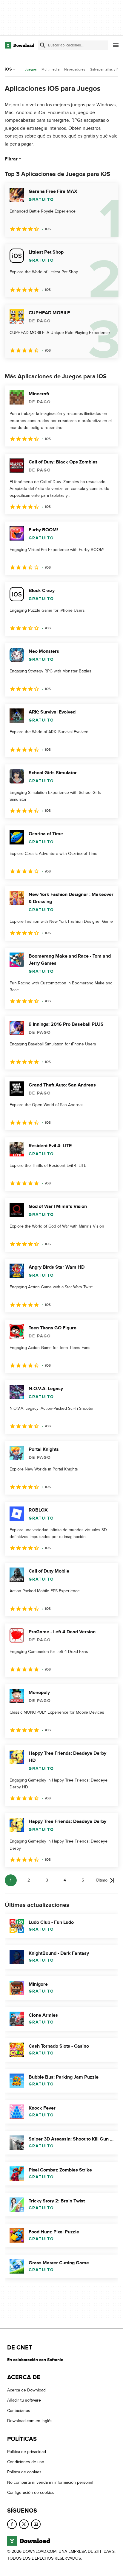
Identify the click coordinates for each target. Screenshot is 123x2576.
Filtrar (11, 159)
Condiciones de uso (26, 2462)
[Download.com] (20, 45)
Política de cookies (24, 2472)
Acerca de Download (26, 2390)
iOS (8, 69)
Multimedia (50, 69)
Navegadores (75, 69)
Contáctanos (19, 2411)
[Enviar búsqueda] (43, 45)
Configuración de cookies (31, 2493)
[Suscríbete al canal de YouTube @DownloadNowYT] (36, 2524)
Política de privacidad (27, 2451)
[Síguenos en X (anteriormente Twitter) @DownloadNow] (24, 2524)
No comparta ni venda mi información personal (50, 2482)
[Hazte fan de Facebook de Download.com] (12, 2524)
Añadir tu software (24, 2400)
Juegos (31, 70)
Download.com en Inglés (30, 2421)
